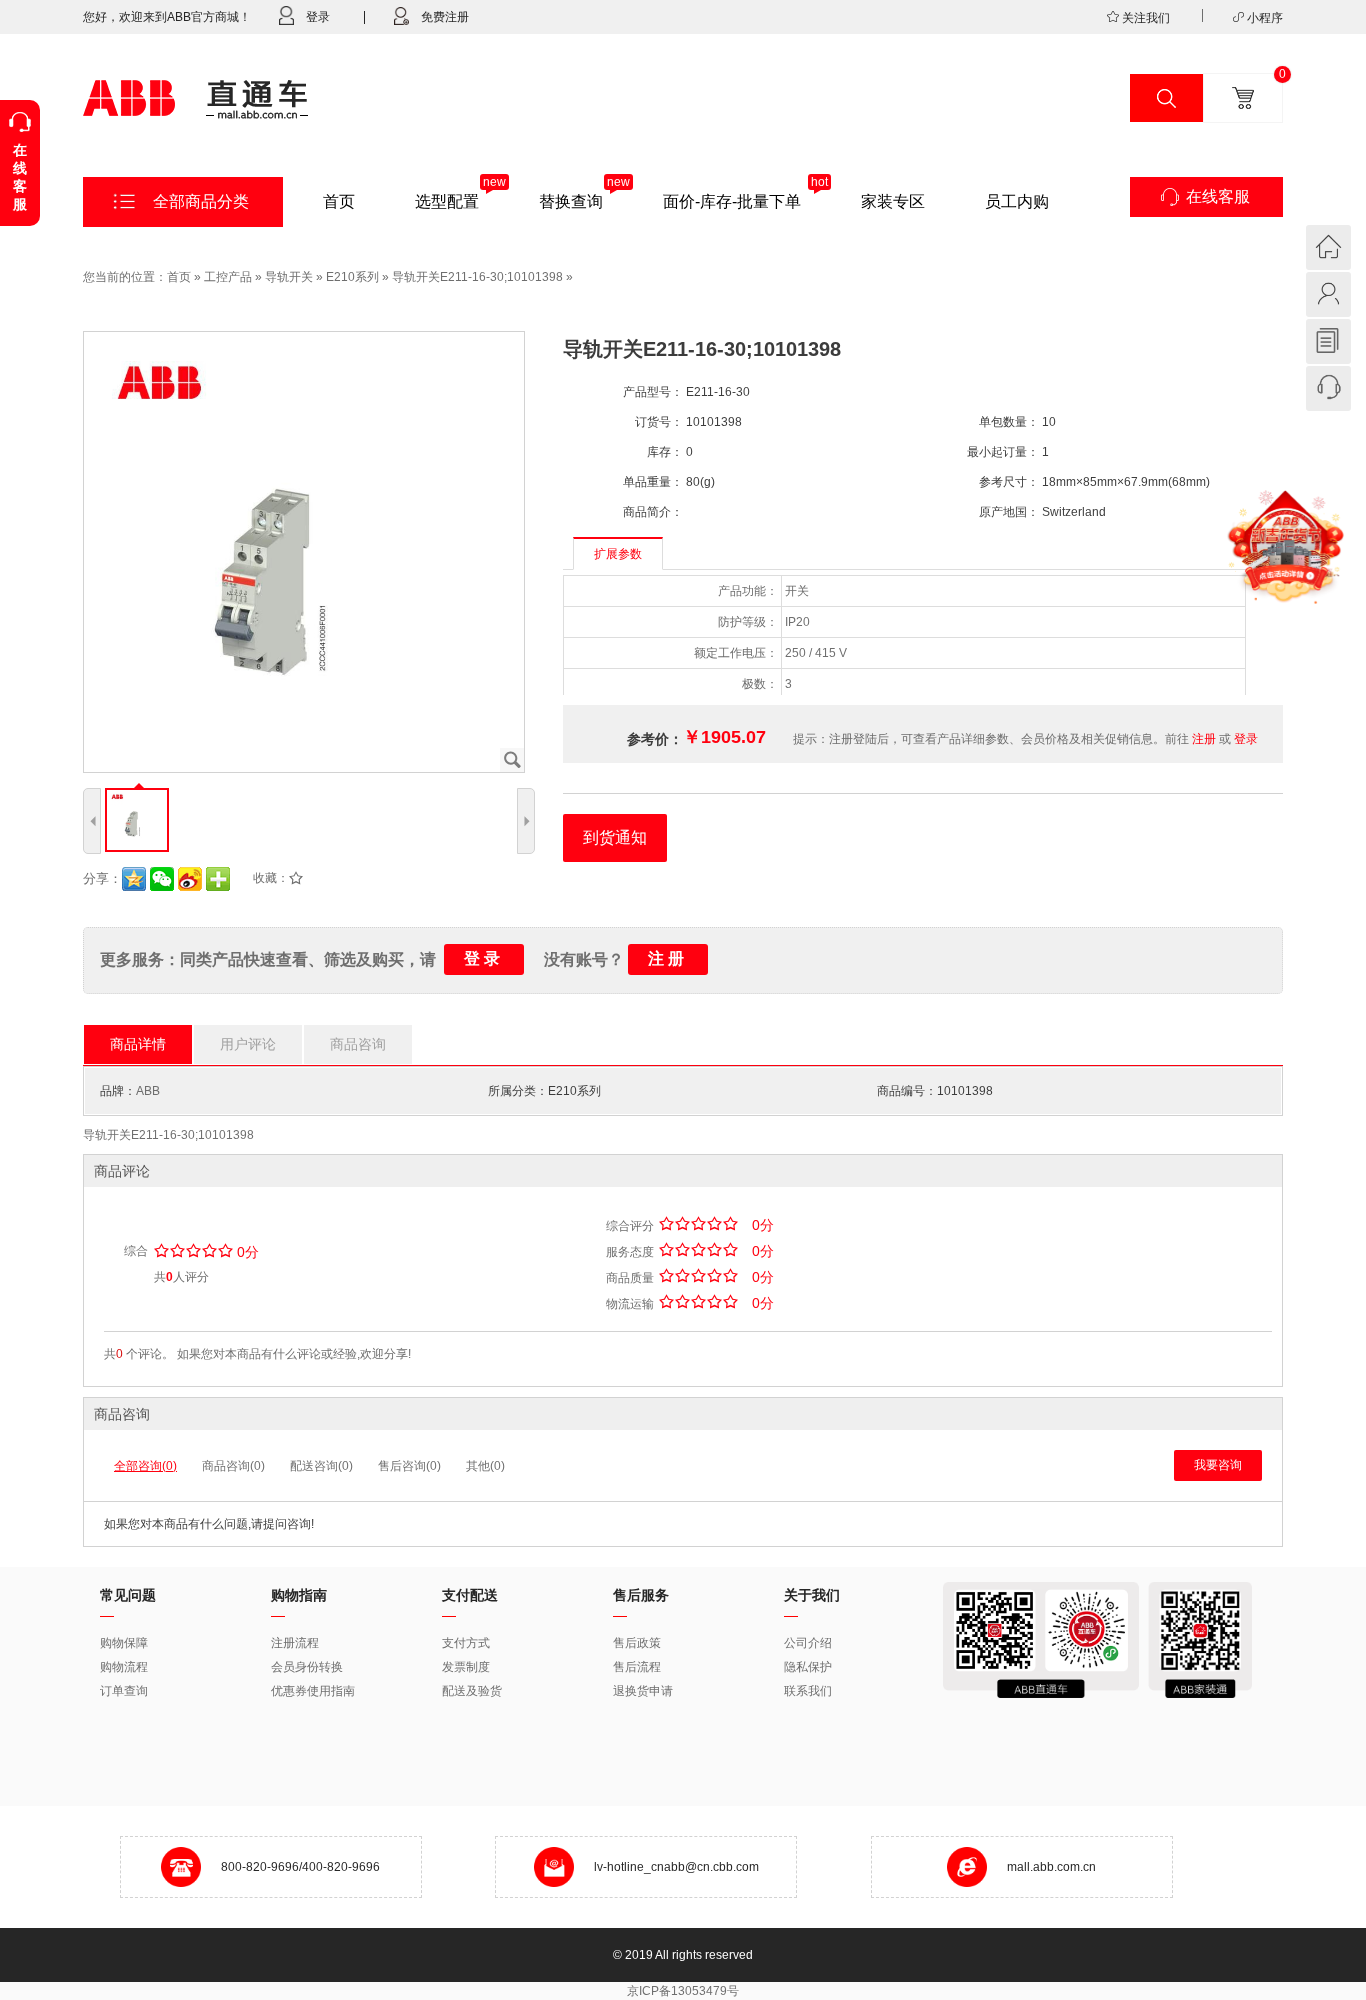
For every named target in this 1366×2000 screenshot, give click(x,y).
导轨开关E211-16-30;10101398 (477, 277)
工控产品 (228, 277)
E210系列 (352, 277)
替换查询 (571, 201)
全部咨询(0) (145, 1466)
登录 (318, 17)
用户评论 (248, 1044)
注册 (1204, 739)
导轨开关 (289, 277)
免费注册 (445, 17)
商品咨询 (358, 1044)
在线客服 (1218, 196)
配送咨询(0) (321, 1466)
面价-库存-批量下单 (732, 201)
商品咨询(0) (233, 1466)
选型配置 (447, 201)
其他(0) (485, 1466)
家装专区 (893, 201)
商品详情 (138, 1044)
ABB (148, 1091)
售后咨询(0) (409, 1466)
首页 (339, 201)
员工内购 (1017, 201)
